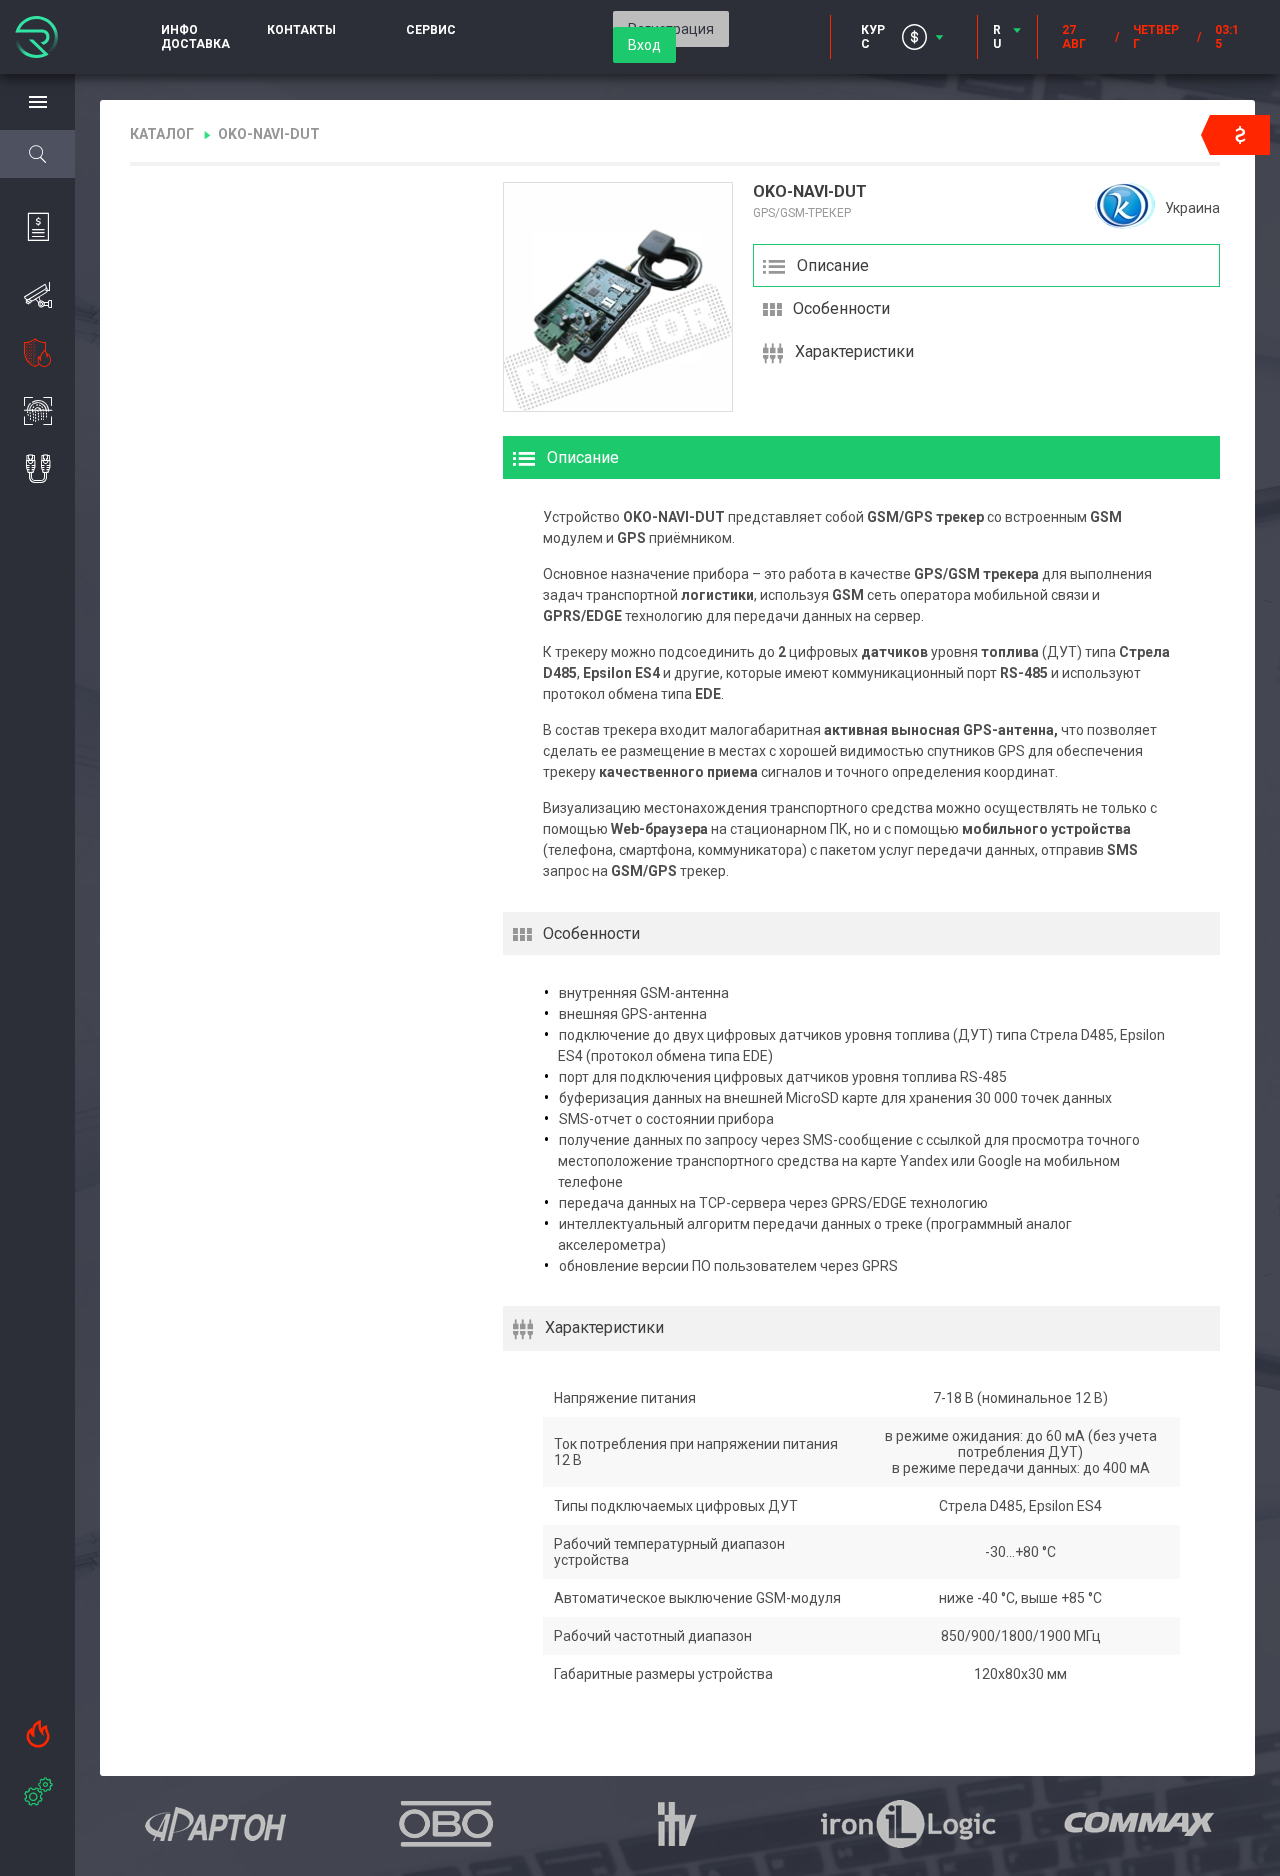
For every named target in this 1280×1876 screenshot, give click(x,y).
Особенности (841, 308)
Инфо (179, 30)
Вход (644, 45)
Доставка (195, 44)
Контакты (301, 30)
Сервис (431, 30)
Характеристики (854, 351)
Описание (833, 265)
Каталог (162, 134)
